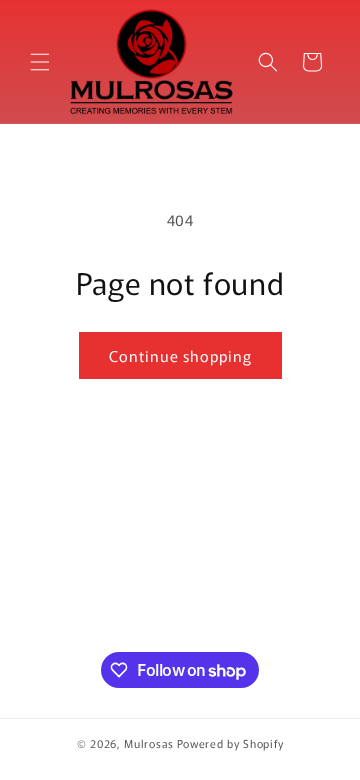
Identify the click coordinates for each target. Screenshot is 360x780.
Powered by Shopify (230, 743)
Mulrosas (149, 743)
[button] (40, 62)
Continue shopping (180, 355)
